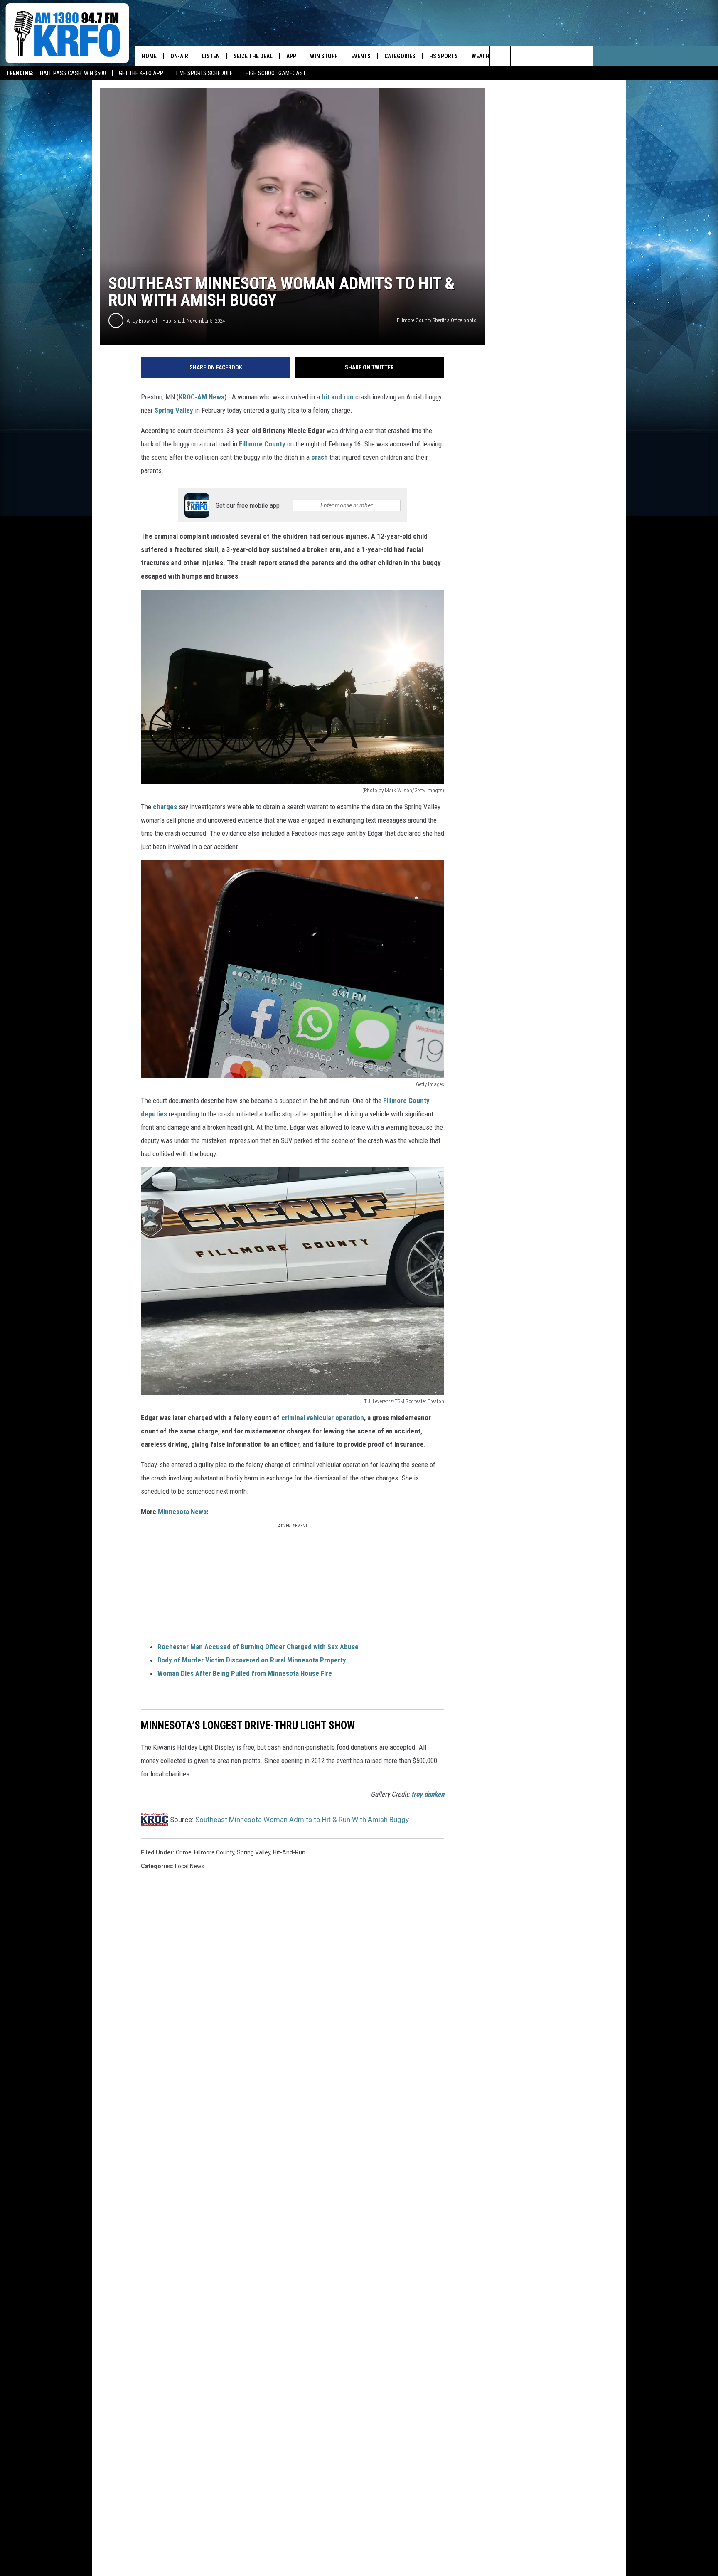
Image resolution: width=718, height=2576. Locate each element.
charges (165, 807)
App (291, 56)
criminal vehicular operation (323, 1418)
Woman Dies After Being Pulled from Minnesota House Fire (245, 1673)
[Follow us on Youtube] (583, 56)
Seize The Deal (253, 56)
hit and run (338, 397)
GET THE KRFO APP (141, 73)
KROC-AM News (202, 397)
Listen (211, 56)
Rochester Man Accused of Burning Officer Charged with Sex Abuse (258, 1647)
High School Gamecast (276, 73)
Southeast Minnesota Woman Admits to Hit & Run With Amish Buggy (302, 1820)
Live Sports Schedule (204, 73)
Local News (190, 1866)
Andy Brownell (142, 321)
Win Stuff (324, 56)
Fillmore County (263, 444)
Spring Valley (174, 410)
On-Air (179, 56)
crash (320, 457)
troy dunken (428, 1794)
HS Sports (444, 56)
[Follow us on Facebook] (542, 56)
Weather (483, 56)
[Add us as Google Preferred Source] (521, 56)
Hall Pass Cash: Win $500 (73, 73)
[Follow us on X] (562, 56)
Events (361, 56)
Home (149, 56)
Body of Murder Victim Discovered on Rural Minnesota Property (252, 1660)
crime (184, 1852)
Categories (400, 56)
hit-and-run (289, 1852)
